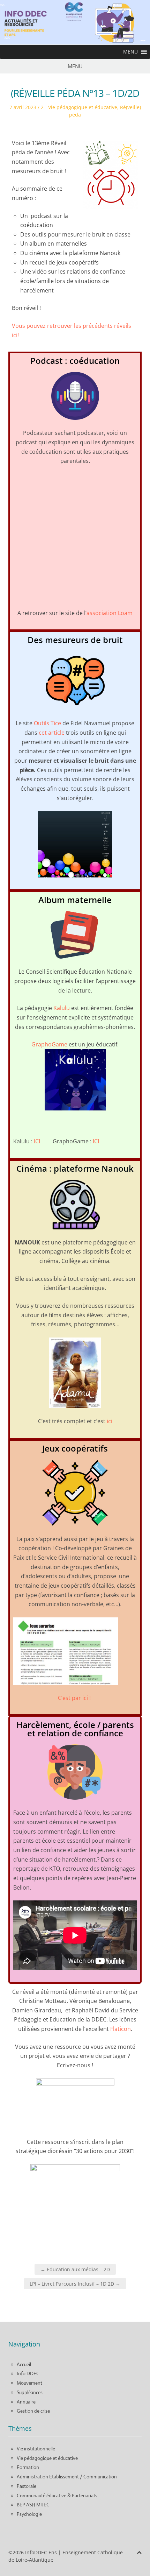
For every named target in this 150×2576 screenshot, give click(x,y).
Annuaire (26, 2402)
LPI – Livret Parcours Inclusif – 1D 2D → (75, 2284)
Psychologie (29, 2514)
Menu (75, 66)
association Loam (110, 613)
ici (110, 1421)
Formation (28, 2467)
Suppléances (30, 2392)
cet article (52, 733)
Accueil (24, 2364)
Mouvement (29, 2383)
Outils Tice (47, 723)
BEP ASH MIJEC (33, 2505)
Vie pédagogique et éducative (47, 2458)
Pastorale (27, 2486)
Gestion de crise (33, 2411)
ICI (37, 1141)
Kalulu (62, 1008)
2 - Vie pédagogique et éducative (79, 107)
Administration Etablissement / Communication (67, 2477)
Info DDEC (28, 2373)
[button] (130, 52)
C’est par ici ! (75, 1698)
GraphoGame (49, 1044)
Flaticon (121, 2029)
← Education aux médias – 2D (75, 2269)
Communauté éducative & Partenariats (57, 2496)
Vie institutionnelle (36, 2449)
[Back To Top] (139, 2552)
